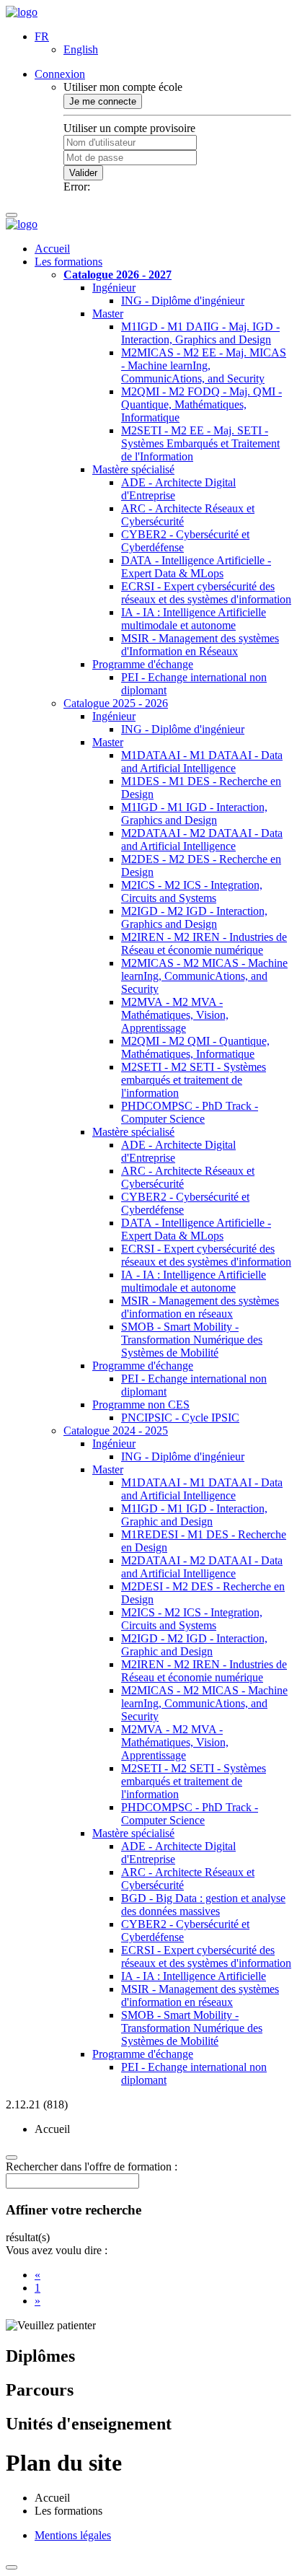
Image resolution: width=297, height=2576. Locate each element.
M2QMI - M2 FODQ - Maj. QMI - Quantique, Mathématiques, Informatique (201, 404)
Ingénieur (114, 288)
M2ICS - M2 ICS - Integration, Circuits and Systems (192, 891)
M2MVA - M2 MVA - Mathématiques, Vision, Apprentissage (175, 1015)
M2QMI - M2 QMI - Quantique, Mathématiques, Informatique (195, 1047)
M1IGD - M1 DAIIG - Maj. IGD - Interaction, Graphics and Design (200, 333)
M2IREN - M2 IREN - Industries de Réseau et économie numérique (204, 943)
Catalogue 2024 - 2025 (116, 1431)
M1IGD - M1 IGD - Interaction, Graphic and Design (194, 1515)
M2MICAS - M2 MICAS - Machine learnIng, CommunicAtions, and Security (204, 976)
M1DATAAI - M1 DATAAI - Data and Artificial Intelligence (202, 762)
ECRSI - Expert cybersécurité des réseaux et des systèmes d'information (206, 593)
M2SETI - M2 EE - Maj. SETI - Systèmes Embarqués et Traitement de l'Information (200, 443)
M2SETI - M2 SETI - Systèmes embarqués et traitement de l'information (194, 1080)
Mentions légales (73, 2535)
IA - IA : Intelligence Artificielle (194, 1976)
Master (108, 314)
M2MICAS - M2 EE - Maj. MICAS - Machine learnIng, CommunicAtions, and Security (204, 365)
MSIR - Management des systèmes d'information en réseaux (200, 1307)
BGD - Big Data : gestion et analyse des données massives (203, 1905)
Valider (83, 173)
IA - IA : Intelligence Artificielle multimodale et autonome (194, 619)
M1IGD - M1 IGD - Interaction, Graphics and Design (194, 814)
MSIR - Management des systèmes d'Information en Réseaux (200, 645)
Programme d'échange (143, 664)
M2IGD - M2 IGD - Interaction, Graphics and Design (194, 917)
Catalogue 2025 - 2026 (116, 703)
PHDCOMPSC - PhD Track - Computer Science (190, 1112)
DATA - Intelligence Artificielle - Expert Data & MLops (196, 567)
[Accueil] (22, 12)
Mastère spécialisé (133, 469)
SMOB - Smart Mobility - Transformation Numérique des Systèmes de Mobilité (192, 1340)
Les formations (68, 262)
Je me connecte (103, 101)
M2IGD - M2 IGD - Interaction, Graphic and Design (194, 1645)
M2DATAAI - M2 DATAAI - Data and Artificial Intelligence (202, 840)
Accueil (52, 249)
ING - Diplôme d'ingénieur (183, 301)
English (81, 49)
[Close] (12, 2567)
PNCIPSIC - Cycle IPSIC (180, 1418)
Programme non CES (141, 1405)
